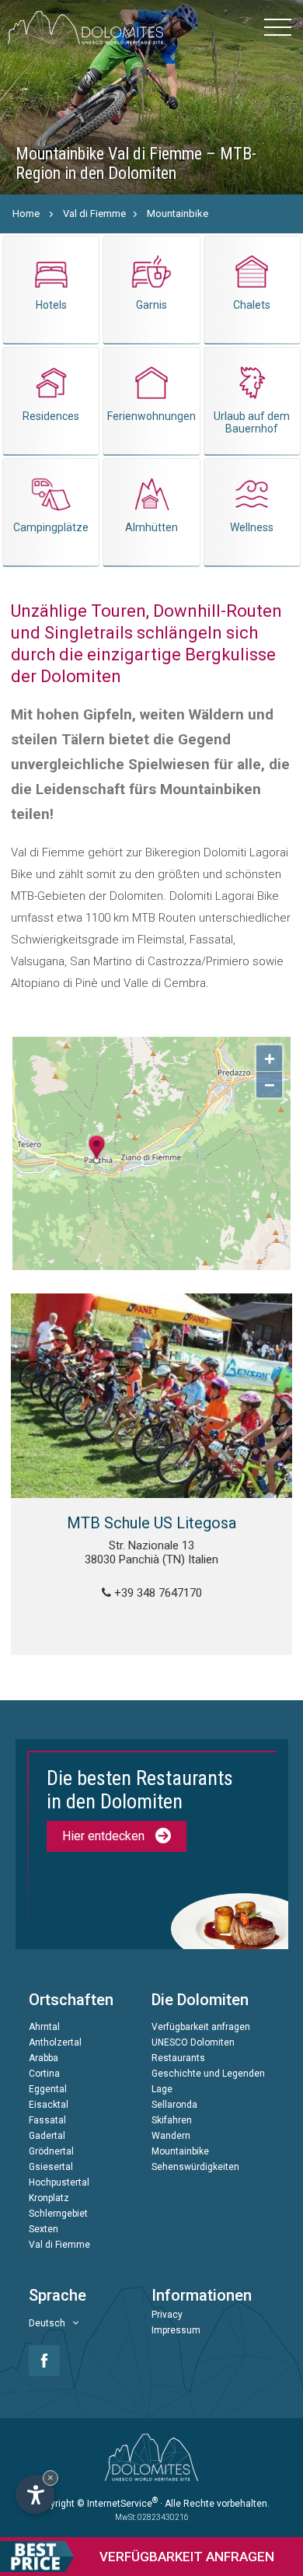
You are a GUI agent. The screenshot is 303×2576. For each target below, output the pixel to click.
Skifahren (172, 2120)
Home (26, 213)
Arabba (44, 2058)
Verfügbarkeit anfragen (201, 2027)
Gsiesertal (51, 2167)
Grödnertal (51, 2151)
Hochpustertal (59, 2182)
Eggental (48, 2089)
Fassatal (47, 2120)
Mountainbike (178, 213)
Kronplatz (49, 2198)
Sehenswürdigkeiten (195, 2167)
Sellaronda (174, 2105)
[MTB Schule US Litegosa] (152, 1396)
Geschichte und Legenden (208, 2074)
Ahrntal (44, 2027)
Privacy (167, 2315)
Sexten (44, 2229)
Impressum (176, 2330)
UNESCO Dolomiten (193, 2042)
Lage (162, 2089)
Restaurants (178, 2058)
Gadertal (47, 2136)
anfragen (187, 2557)
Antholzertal (55, 2042)
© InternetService (117, 2504)
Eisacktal (49, 2105)
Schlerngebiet (58, 2214)
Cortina (44, 2074)
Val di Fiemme (94, 213)
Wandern (171, 2136)
